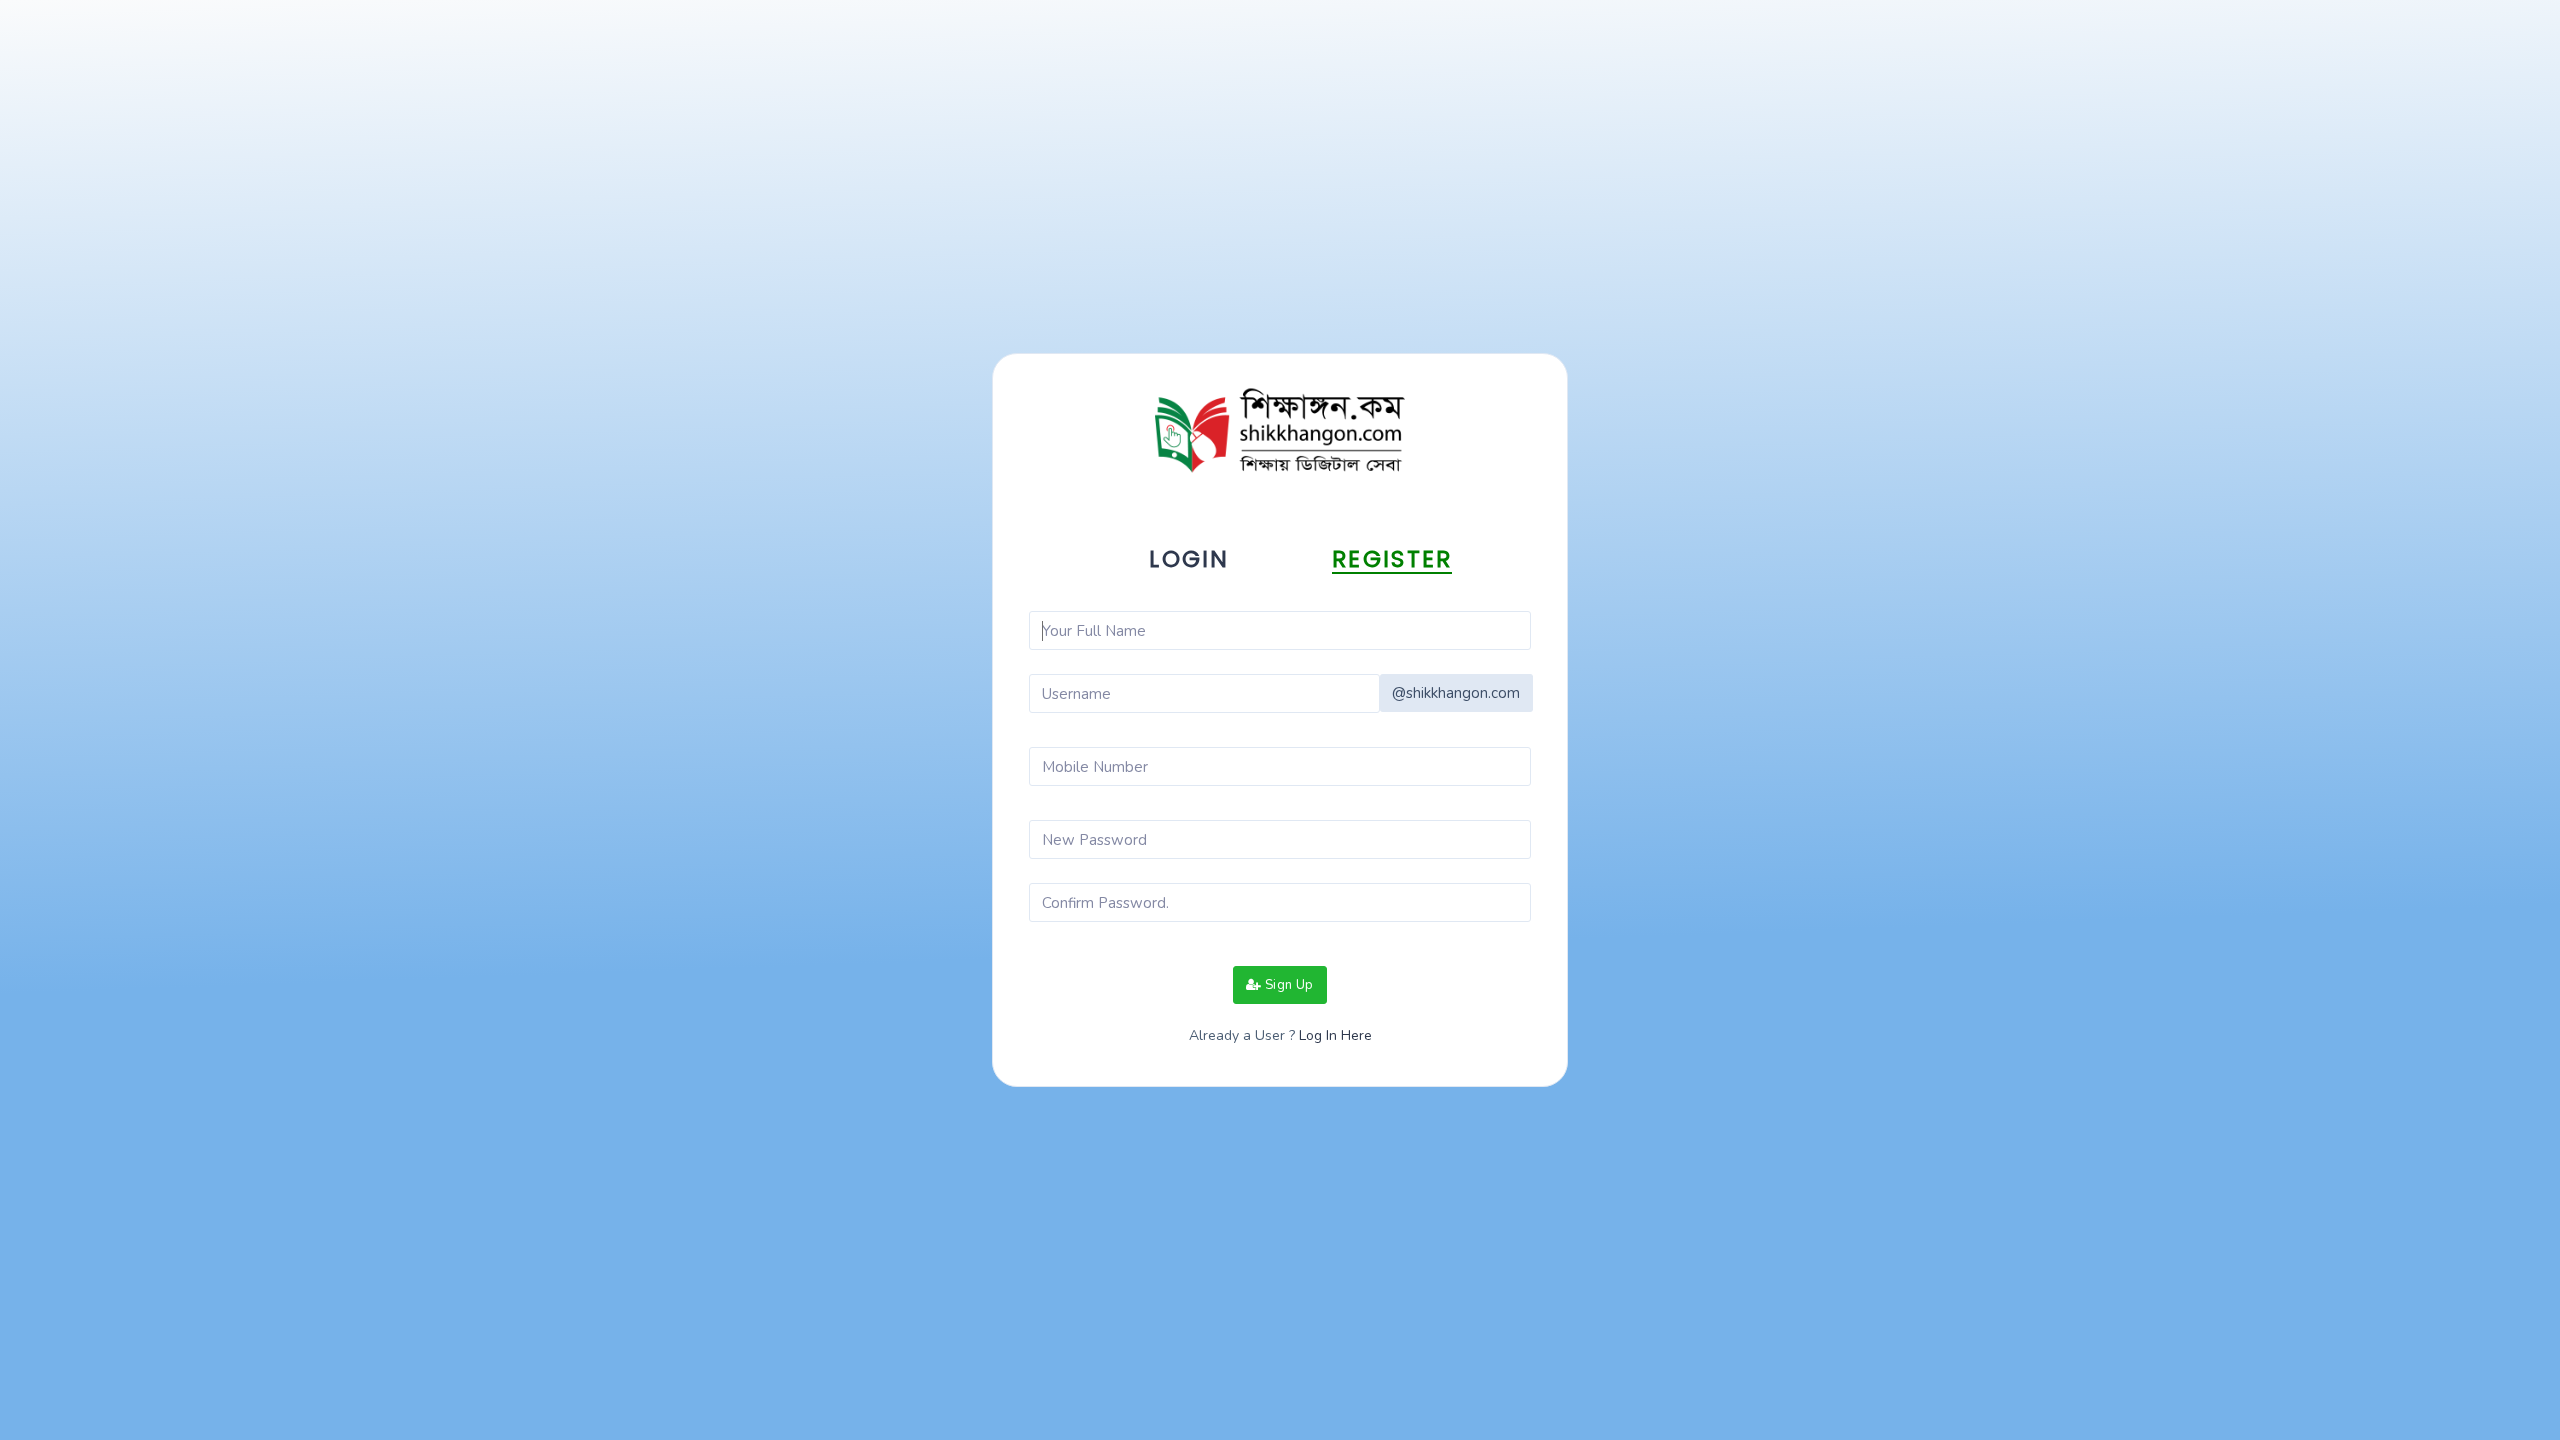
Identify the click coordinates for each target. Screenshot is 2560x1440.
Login (1189, 559)
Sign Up (1288, 985)
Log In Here (1333, 1035)
